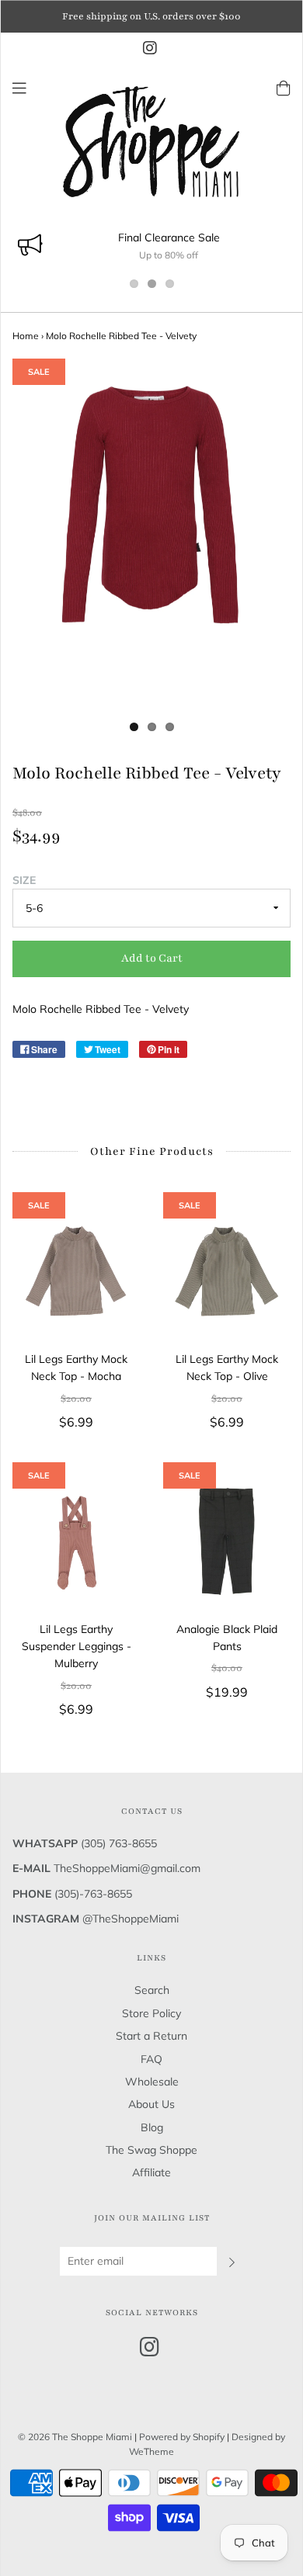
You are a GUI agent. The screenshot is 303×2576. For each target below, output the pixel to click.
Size (24, 880)
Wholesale (152, 2082)
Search (152, 1990)
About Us (151, 2104)
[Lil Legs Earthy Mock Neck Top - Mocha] (76, 1271)
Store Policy (151, 2013)
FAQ (151, 2059)
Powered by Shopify (182, 2437)
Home (26, 336)
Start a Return (151, 2036)
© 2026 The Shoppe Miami (76, 2437)
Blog (152, 2127)
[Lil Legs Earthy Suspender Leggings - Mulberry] (76, 1541)
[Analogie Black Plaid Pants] (227, 1541)
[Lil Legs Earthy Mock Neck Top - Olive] (227, 1271)
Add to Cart (152, 958)
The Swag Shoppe (151, 2150)
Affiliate (151, 2172)
